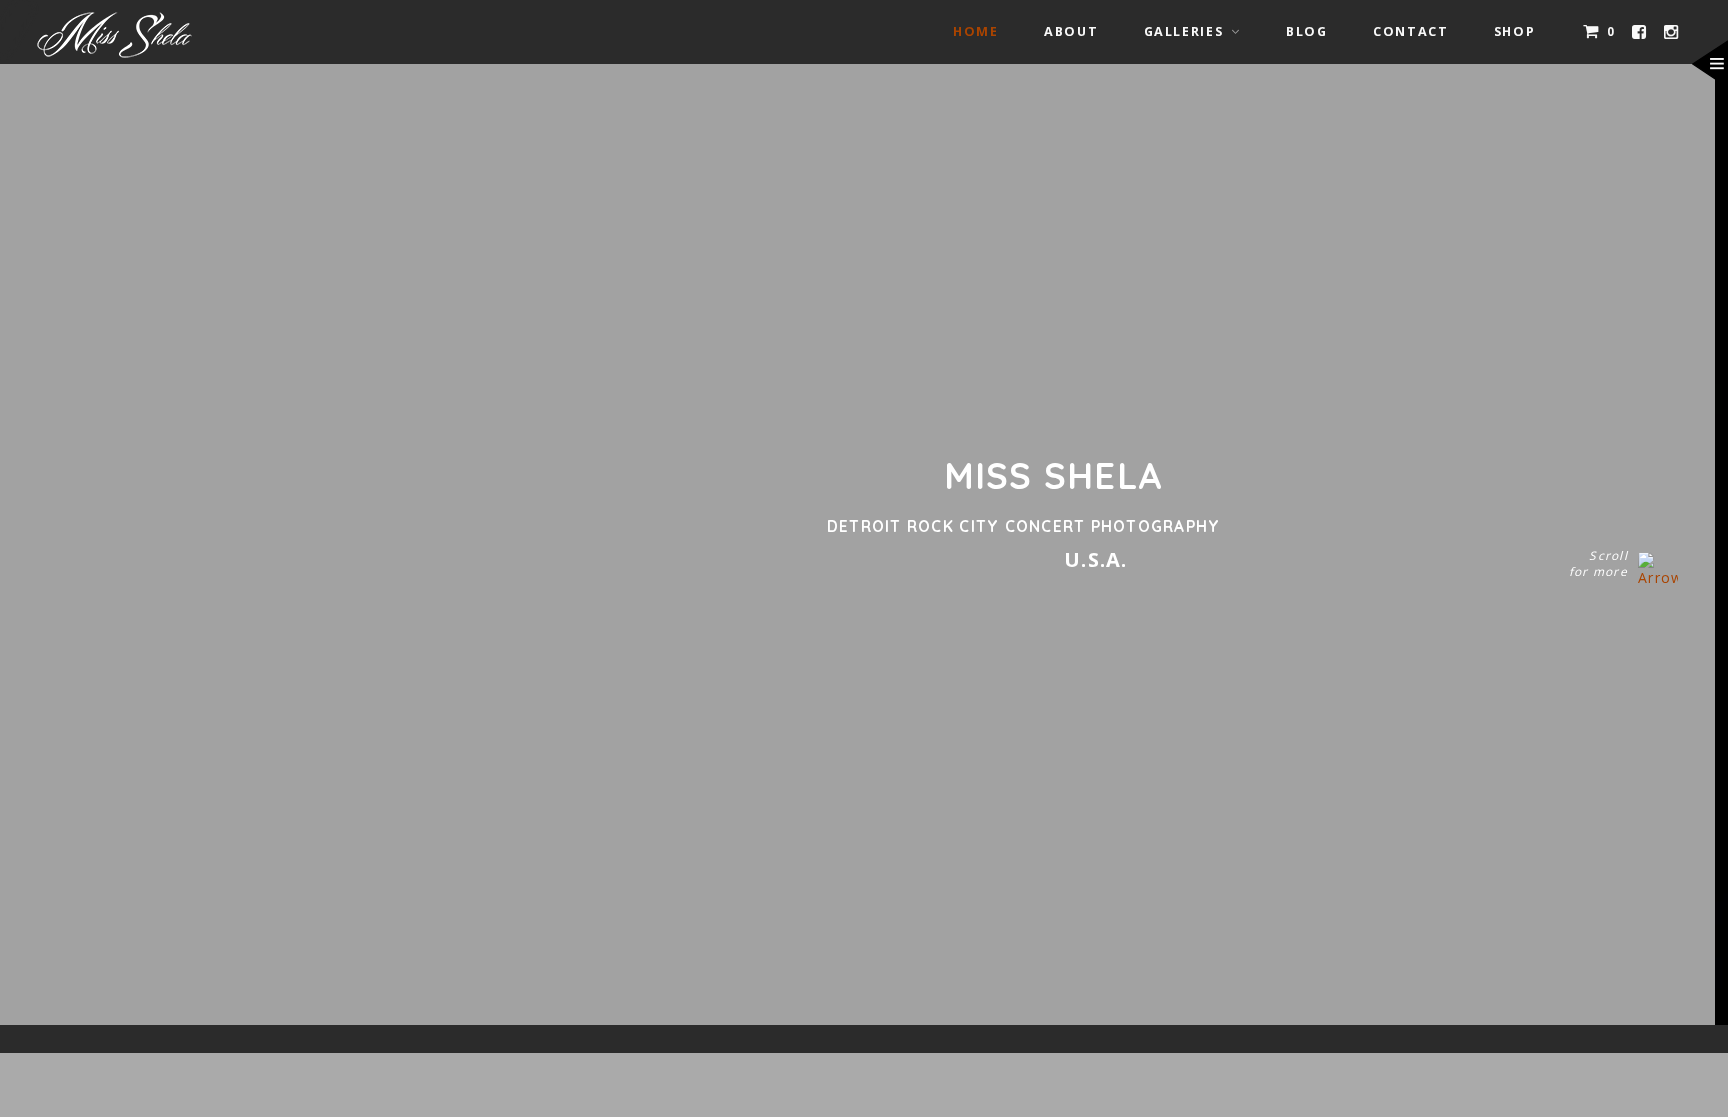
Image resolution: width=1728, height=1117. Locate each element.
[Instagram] (1672, 32)
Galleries (1184, 31)
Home (976, 31)
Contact (1410, 31)
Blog (1307, 31)
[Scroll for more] (1658, 567)
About (1071, 31)
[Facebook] (1640, 32)
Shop (1515, 31)
